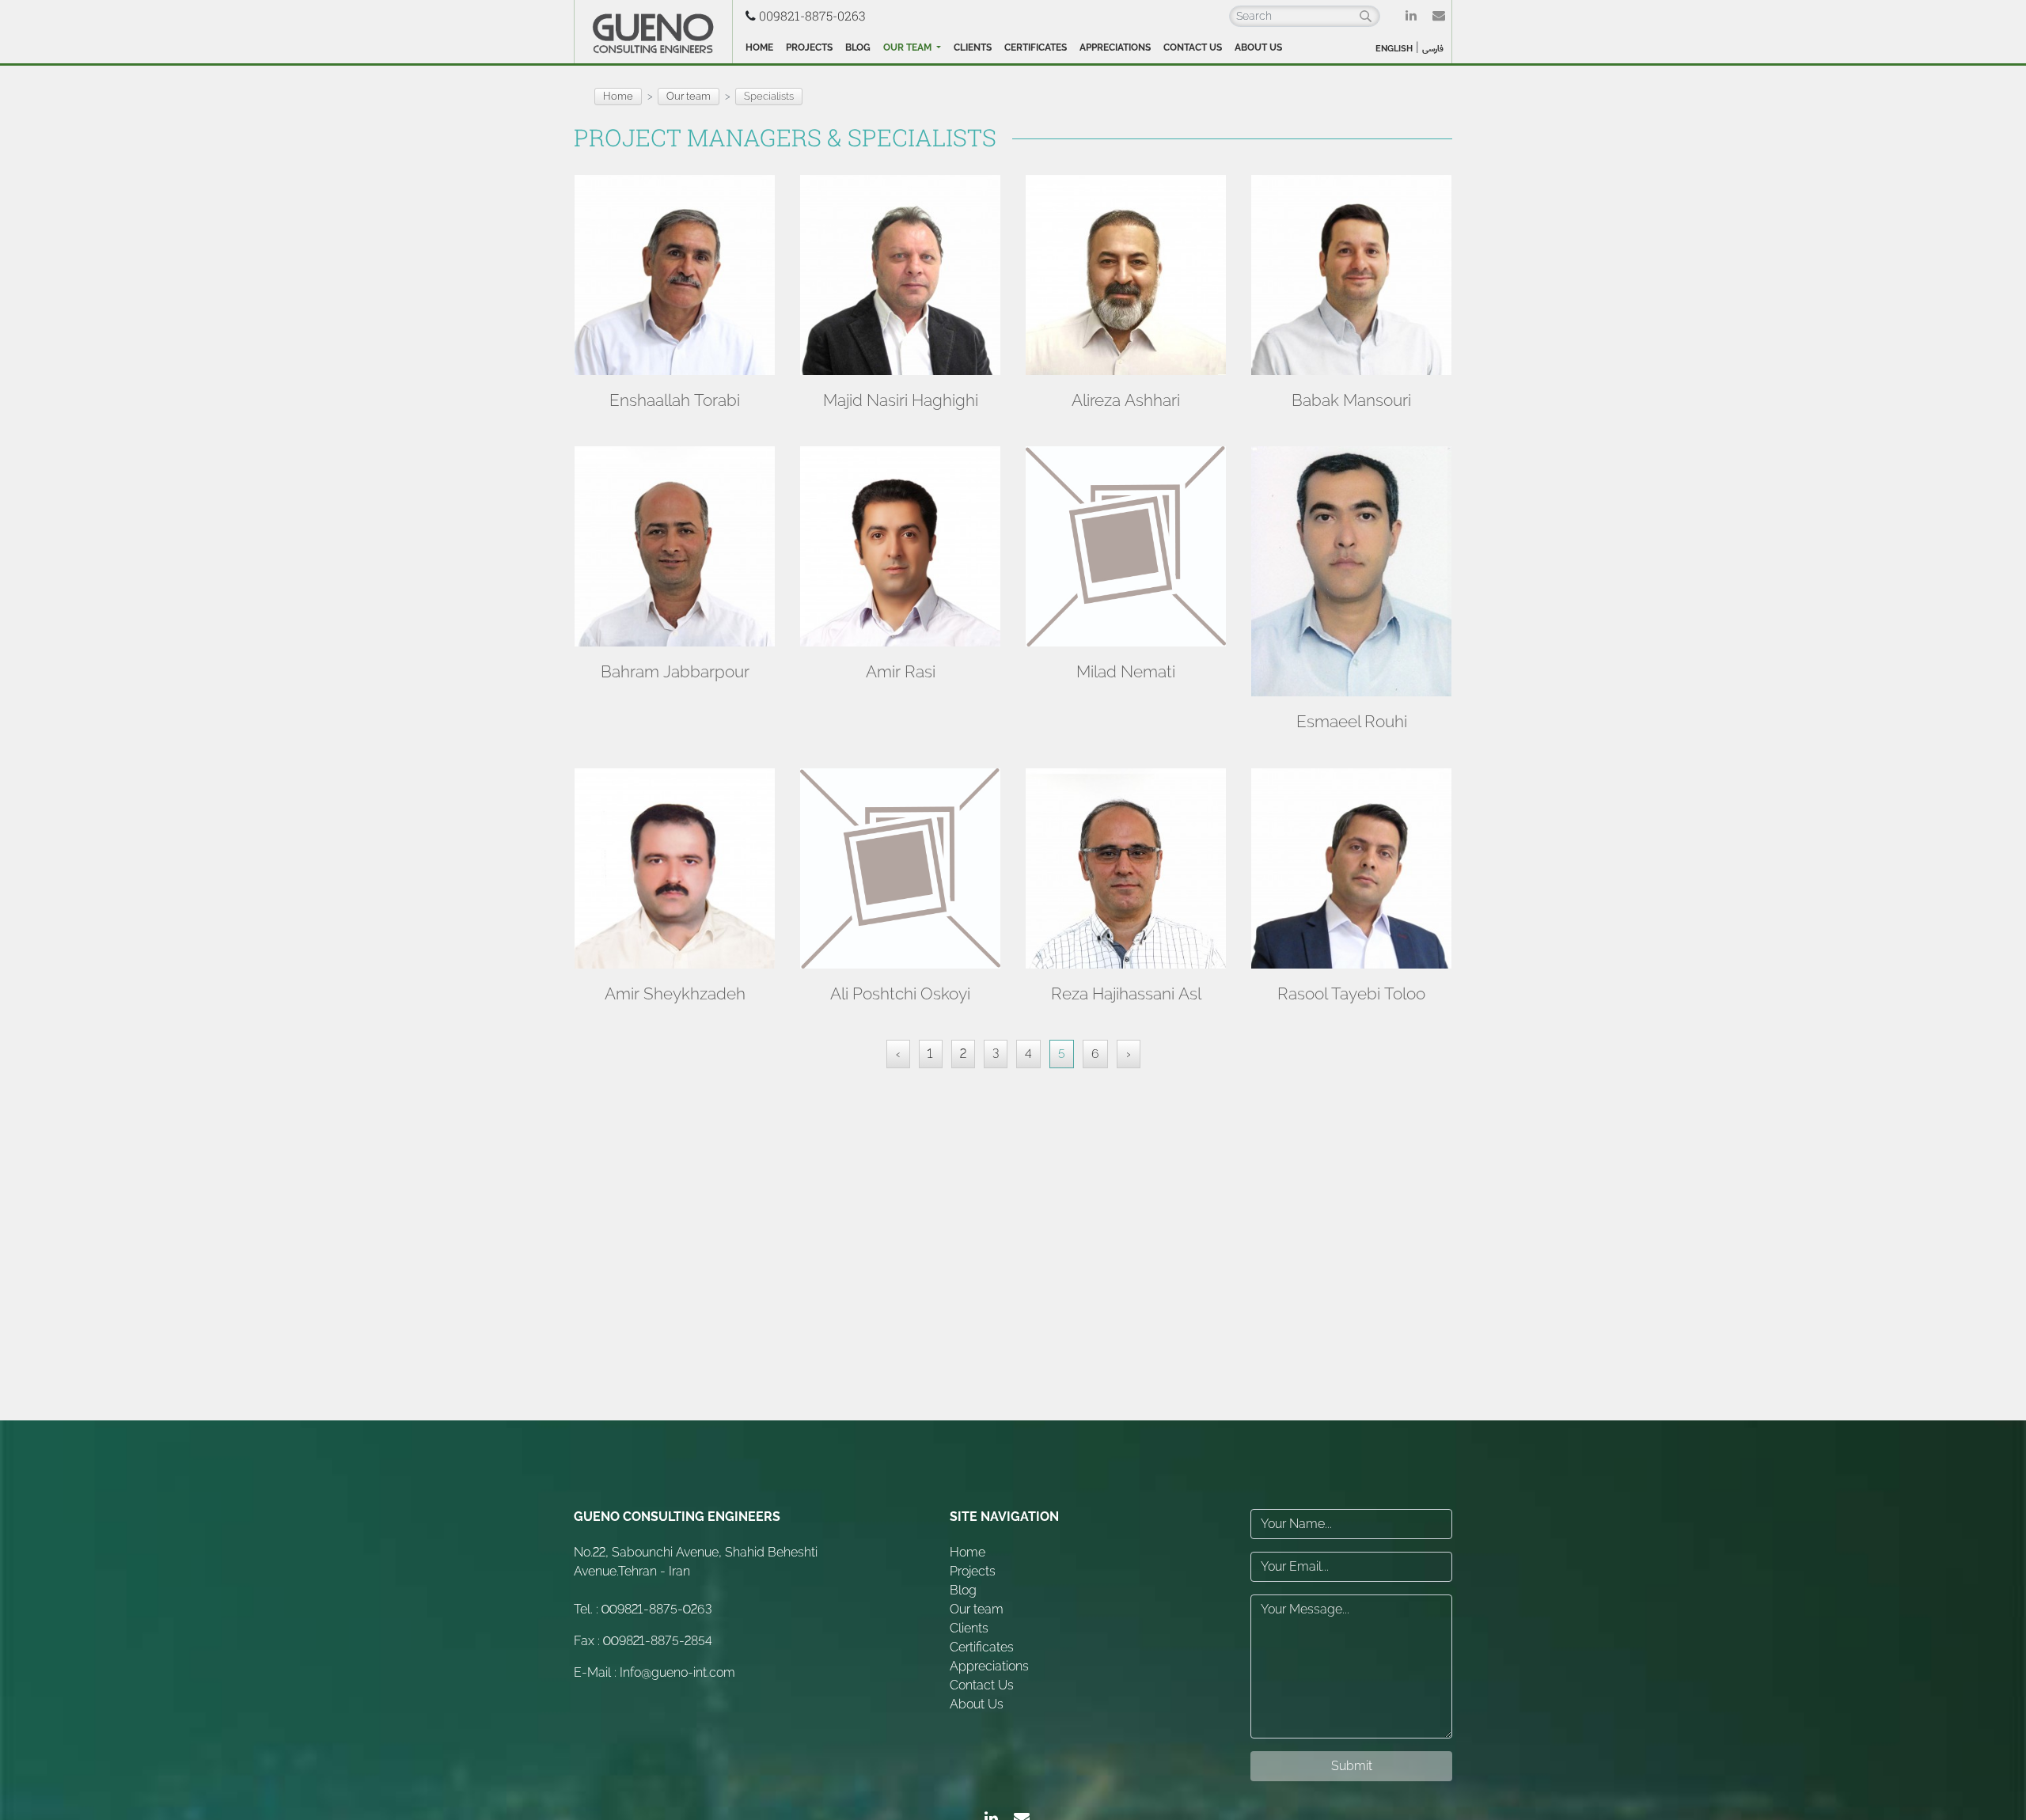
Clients (973, 47)
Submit (1352, 1766)
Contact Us (1193, 47)
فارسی (1433, 49)
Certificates (1036, 47)
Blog (858, 47)
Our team (909, 47)
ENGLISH (1394, 49)
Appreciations (1115, 47)
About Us (1258, 47)
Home (759, 47)
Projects (809, 47)
